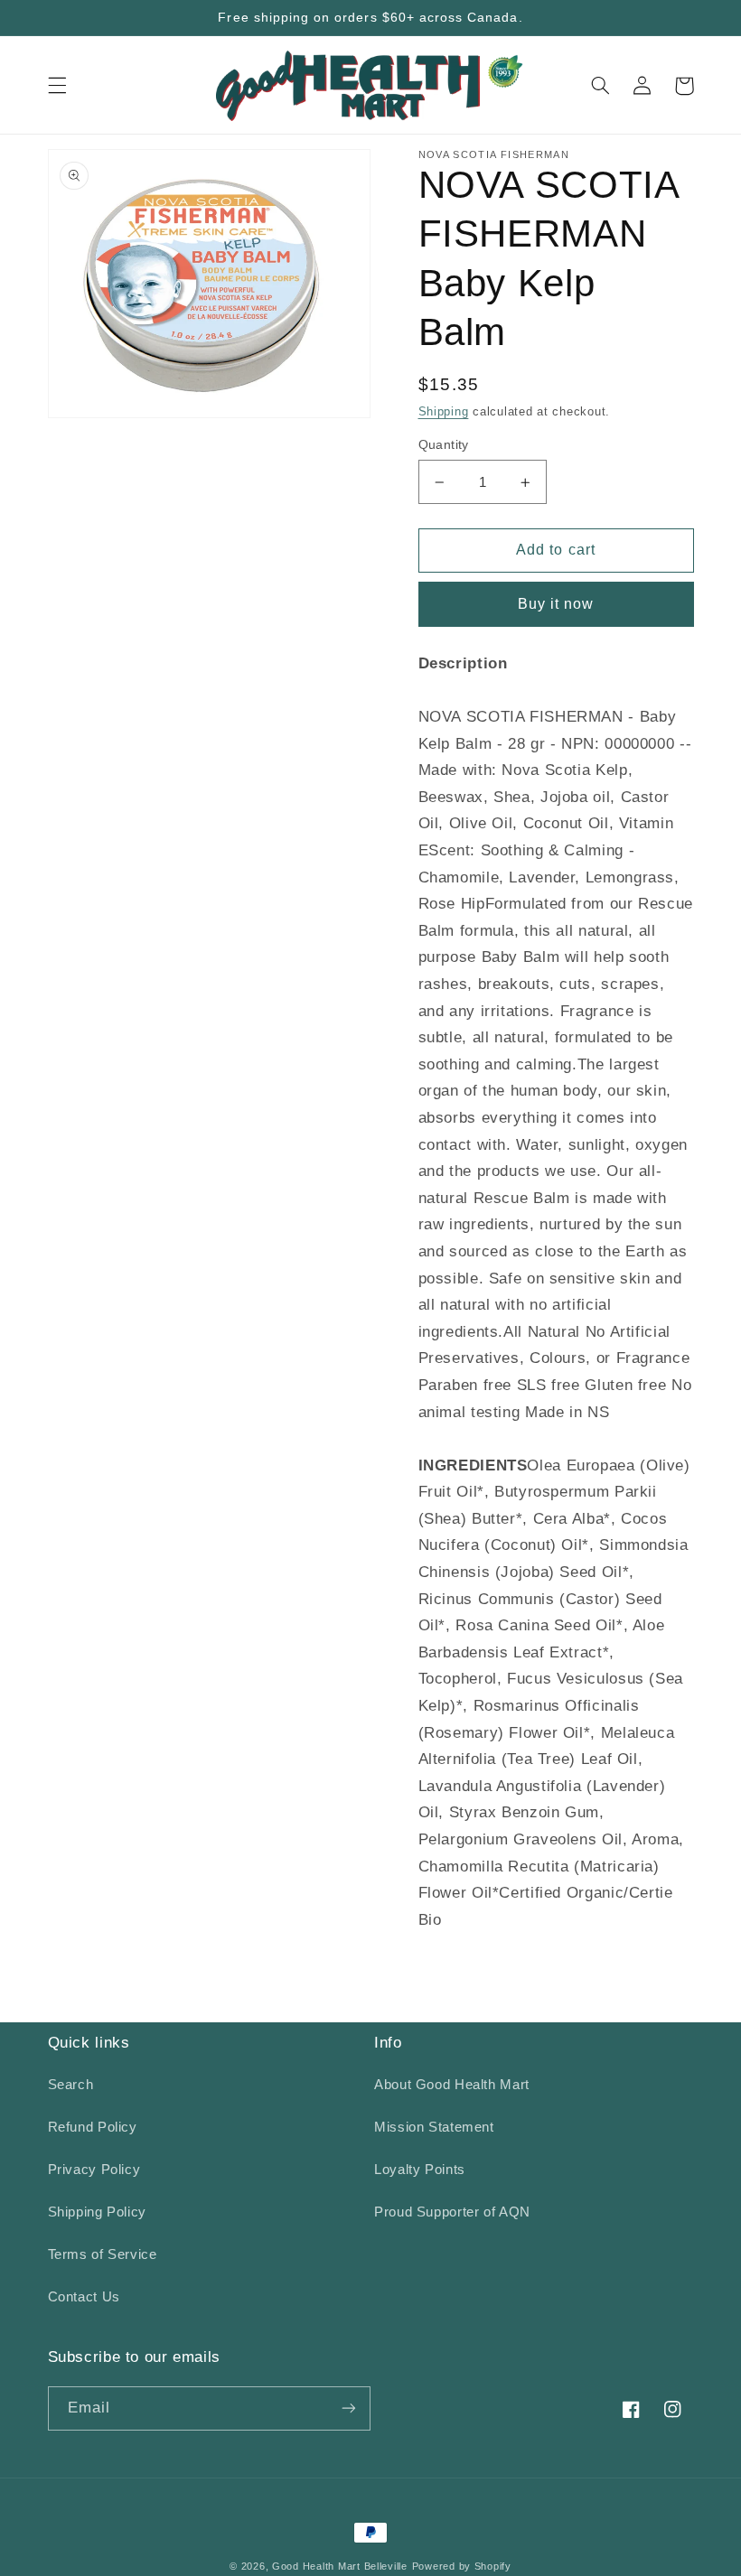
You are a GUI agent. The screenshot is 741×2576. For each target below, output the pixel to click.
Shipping (444, 412)
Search (71, 2085)
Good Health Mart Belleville (340, 2566)
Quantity (444, 445)
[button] (57, 86)
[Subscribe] (349, 2408)
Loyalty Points (420, 2170)
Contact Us (84, 2297)
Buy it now (556, 604)
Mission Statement (434, 2127)
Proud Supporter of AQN (452, 2212)
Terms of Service (103, 2254)
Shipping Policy (97, 2212)
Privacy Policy (94, 2170)
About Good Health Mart (452, 2085)
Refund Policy (93, 2127)
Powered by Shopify (462, 2566)
